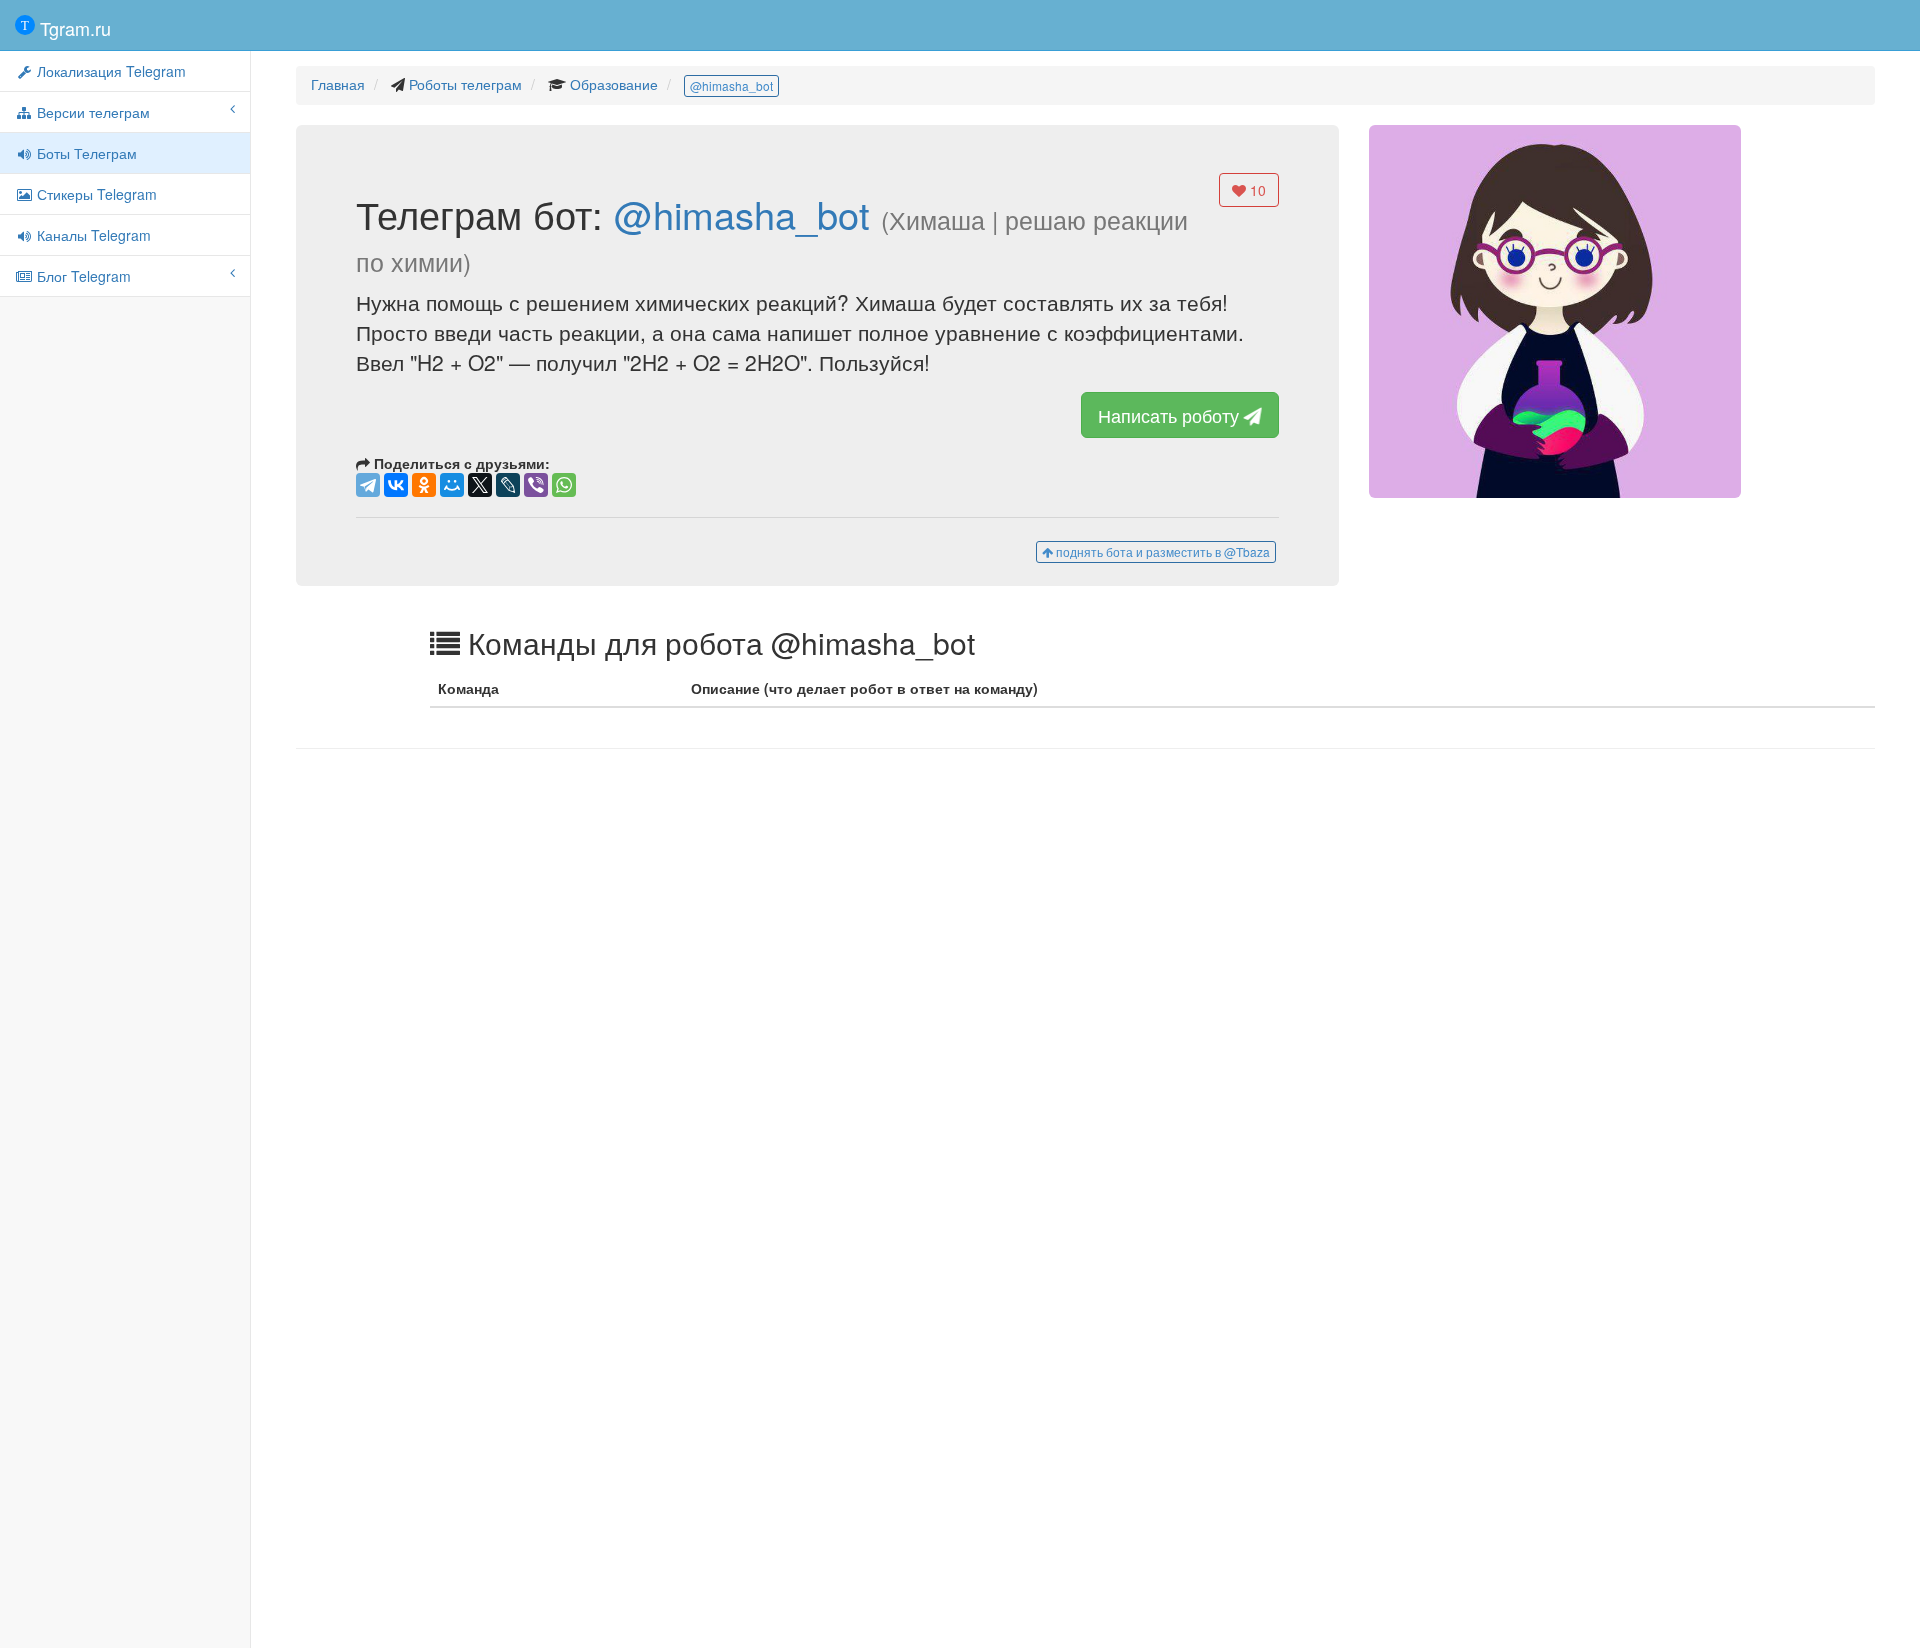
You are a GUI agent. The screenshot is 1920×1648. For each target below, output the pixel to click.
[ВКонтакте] (396, 485)
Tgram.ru (73, 28)
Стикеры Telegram (95, 194)
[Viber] (536, 485)
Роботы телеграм (465, 84)
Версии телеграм (91, 112)
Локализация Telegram (109, 71)
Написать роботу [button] (1171, 415)
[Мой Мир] (452, 485)
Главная (338, 84)
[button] (1555, 311)
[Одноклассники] (424, 485)
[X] (480, 485)
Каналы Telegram (92, 235)
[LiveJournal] (508, 485)
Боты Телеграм (85, 153)
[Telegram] (368, 485)
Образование (614, 84)
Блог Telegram (82, 276)
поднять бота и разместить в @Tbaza (1161, 551)
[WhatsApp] (564, 485)
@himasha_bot (731, 85)
